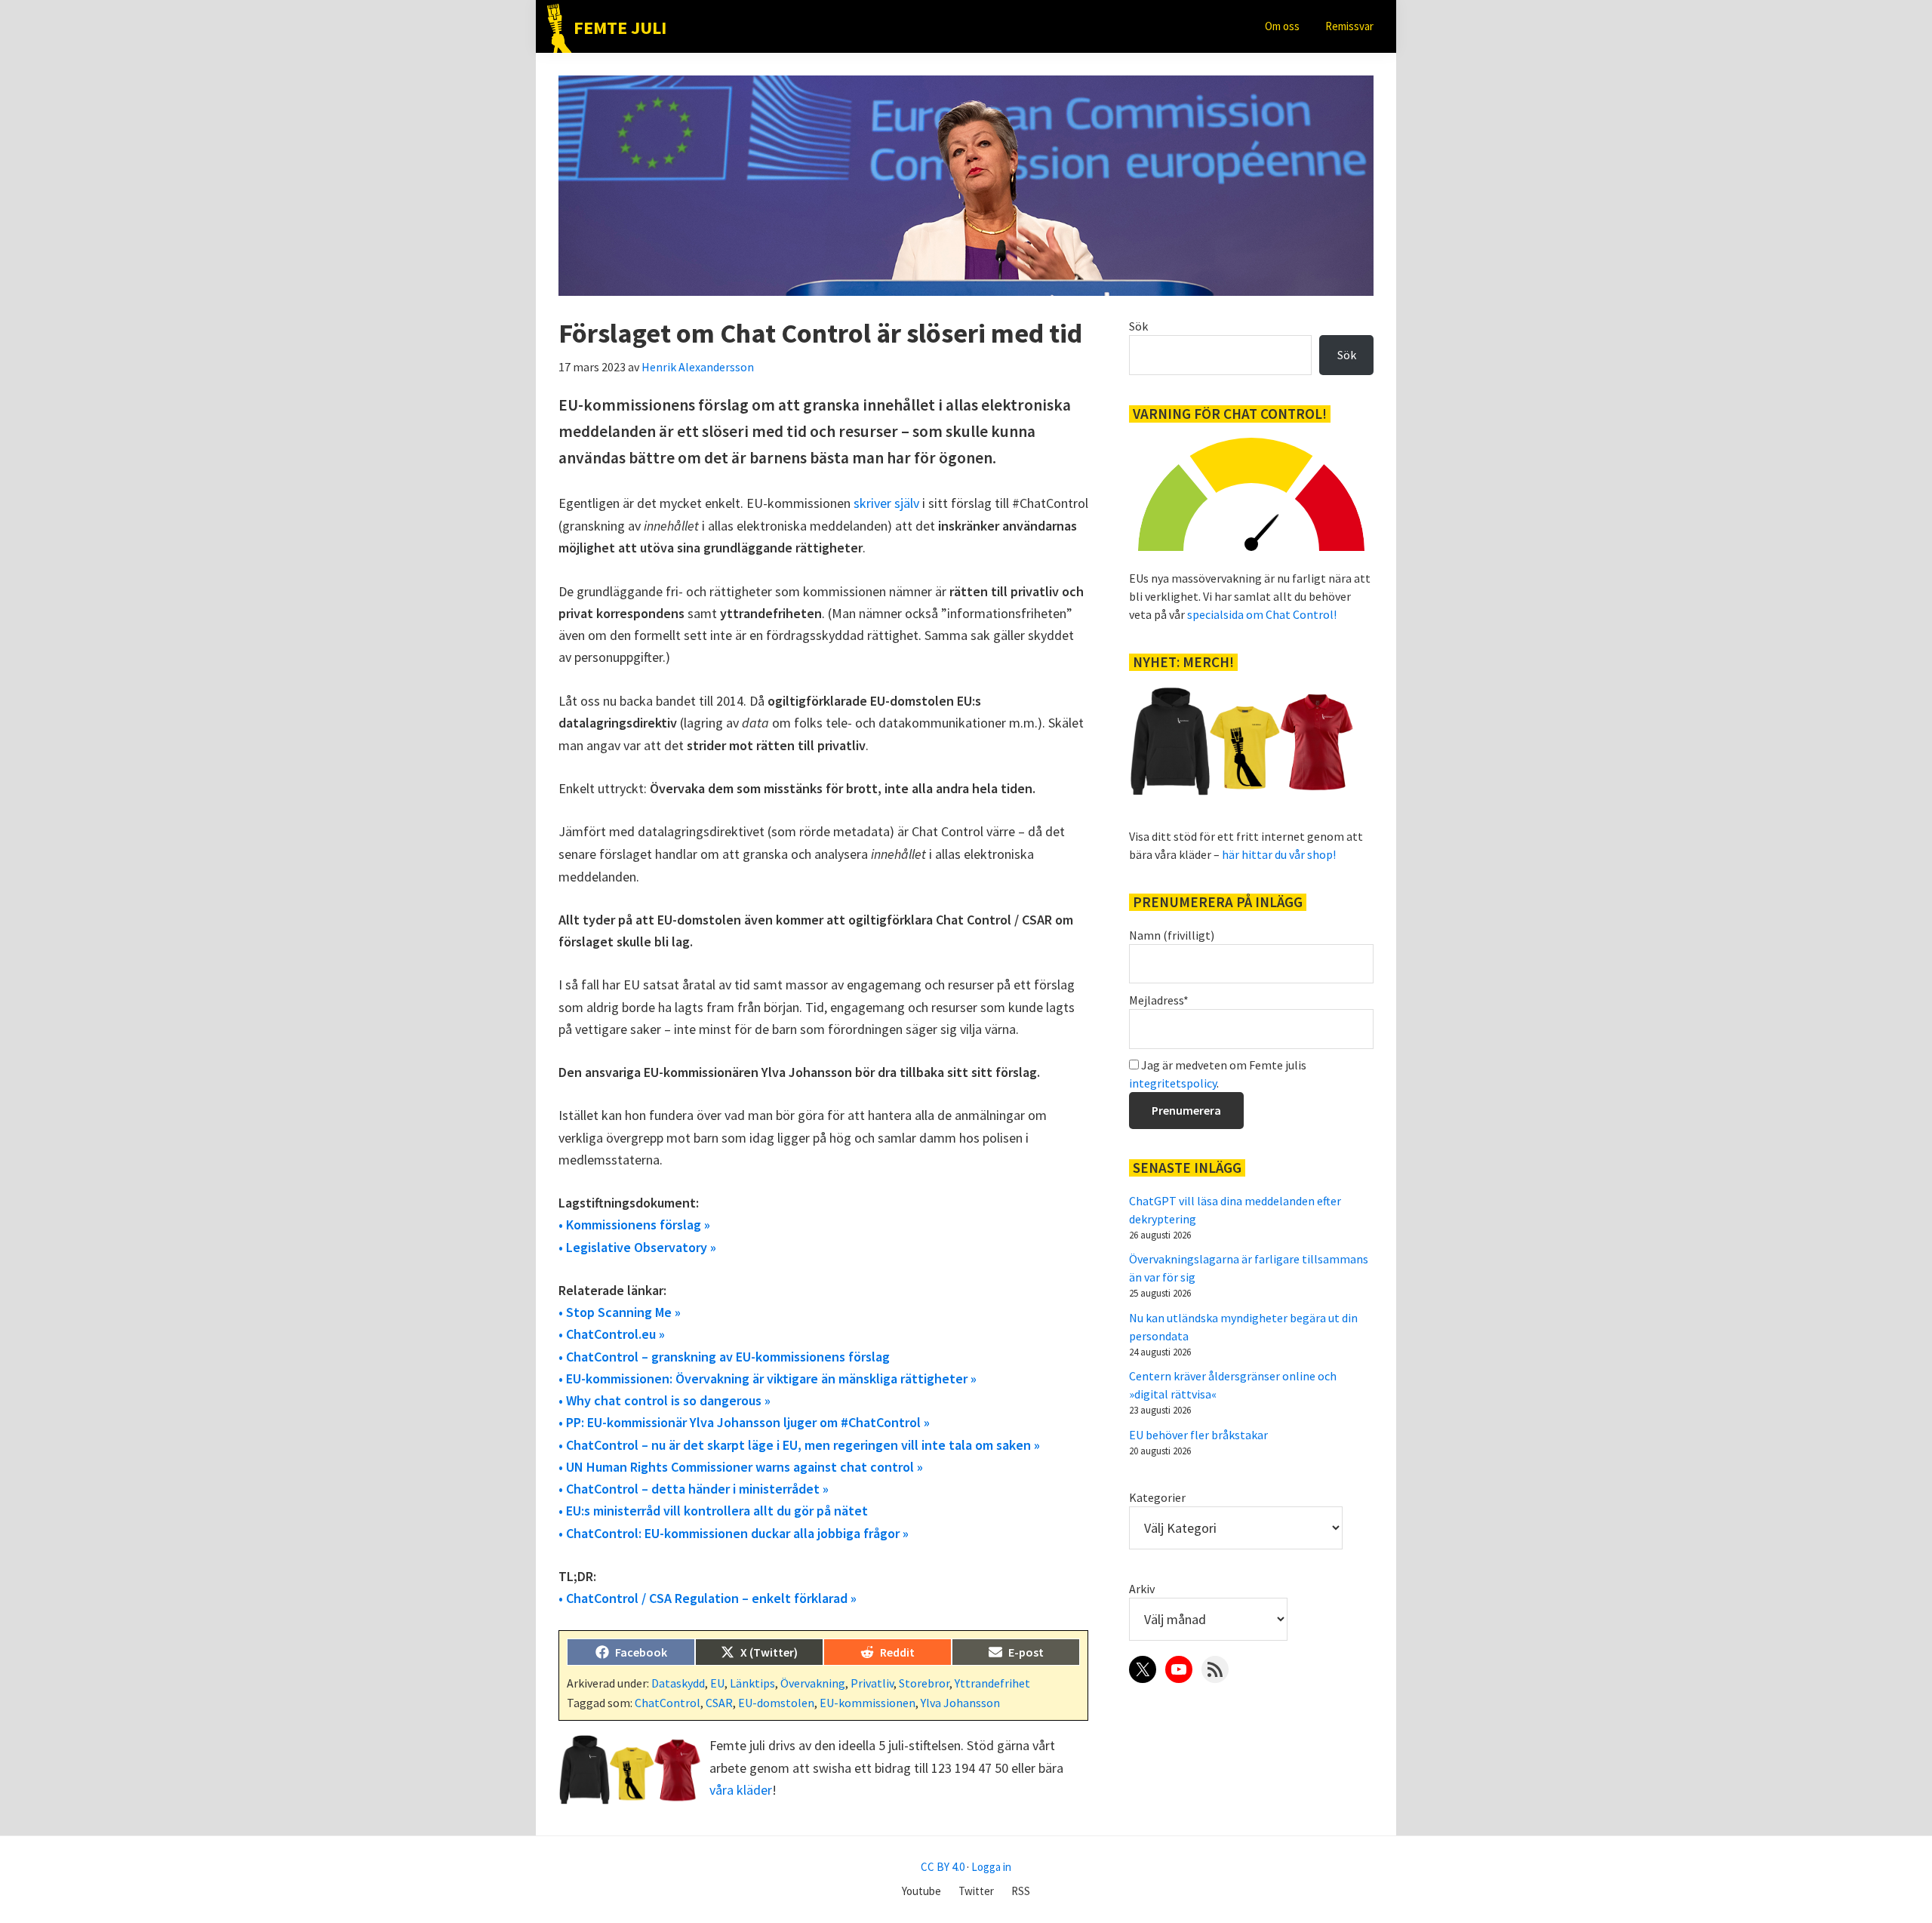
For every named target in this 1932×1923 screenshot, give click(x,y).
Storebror (924, 1683)
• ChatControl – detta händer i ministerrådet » (694, 1489)
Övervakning (813, 1683)
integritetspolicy (1173, 1083)
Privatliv (872, 1683)
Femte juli (620, 28)
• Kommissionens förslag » (634, 1225)
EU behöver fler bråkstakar (1198, 1435)
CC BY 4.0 (943, 1867)
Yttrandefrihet (992, 1683)
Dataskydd (678, 1683)
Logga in (991, 1867)
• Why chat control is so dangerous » (665, 1400)
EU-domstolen (776, 1703)
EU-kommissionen (868, 1703)
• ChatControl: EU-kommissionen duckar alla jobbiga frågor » (734, 1533)
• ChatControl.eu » (612, 1334)
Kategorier (1157, 1497)
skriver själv (886, 503)
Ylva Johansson (960, 1703)
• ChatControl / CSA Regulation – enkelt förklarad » (708, 1598)
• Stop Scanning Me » (620, 1312)
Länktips (752, 1683)
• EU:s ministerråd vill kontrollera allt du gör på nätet (713, 1511)
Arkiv (1142, 1589)
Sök (1138, 326)
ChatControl (668, 1703)
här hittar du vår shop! (1279, 854)
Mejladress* (1159, 1000)
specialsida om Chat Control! (1262, 614)
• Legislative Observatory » (637, 1247)
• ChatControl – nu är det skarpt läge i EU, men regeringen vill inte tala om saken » (799, 1445)
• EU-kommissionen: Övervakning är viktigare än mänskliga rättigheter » (768, 1378)
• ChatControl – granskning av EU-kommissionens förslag (724, 1357)
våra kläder (741, 1790)
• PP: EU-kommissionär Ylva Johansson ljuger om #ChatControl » (744, 1422)
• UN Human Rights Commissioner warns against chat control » (741, 1467)
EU (717, 1683)
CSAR (719, 1703)
